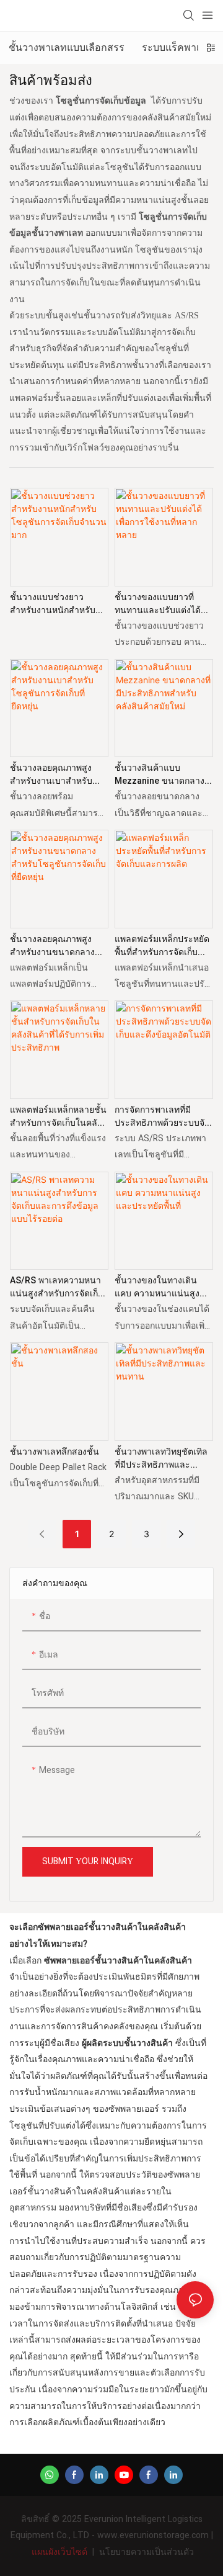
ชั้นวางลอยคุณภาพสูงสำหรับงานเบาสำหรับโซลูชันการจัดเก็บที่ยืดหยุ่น (51, 774)
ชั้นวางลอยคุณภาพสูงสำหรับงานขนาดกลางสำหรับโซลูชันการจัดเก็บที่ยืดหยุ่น (57, 946)
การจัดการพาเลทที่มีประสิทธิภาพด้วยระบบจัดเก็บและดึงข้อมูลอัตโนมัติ (162, 1116)
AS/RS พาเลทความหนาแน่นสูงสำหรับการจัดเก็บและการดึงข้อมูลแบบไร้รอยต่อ (57, 1287)
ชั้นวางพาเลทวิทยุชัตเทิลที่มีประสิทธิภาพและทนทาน (161, 1458)
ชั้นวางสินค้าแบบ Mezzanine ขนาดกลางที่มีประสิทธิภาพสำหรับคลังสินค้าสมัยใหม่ (163, 774)
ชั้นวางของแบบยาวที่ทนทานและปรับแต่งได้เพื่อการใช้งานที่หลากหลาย (158, 604)
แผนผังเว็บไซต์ (59, 2552)
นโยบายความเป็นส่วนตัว (146, 2552)
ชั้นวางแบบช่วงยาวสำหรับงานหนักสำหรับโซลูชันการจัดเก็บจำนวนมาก (58, 604)
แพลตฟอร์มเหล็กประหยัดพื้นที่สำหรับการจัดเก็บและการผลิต (162, 946)
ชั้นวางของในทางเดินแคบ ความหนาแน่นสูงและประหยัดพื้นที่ (157, 1287)
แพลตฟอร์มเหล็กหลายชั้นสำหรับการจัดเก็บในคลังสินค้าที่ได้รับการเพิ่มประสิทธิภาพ (58, 1116)
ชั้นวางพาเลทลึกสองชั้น (55, 1452)
